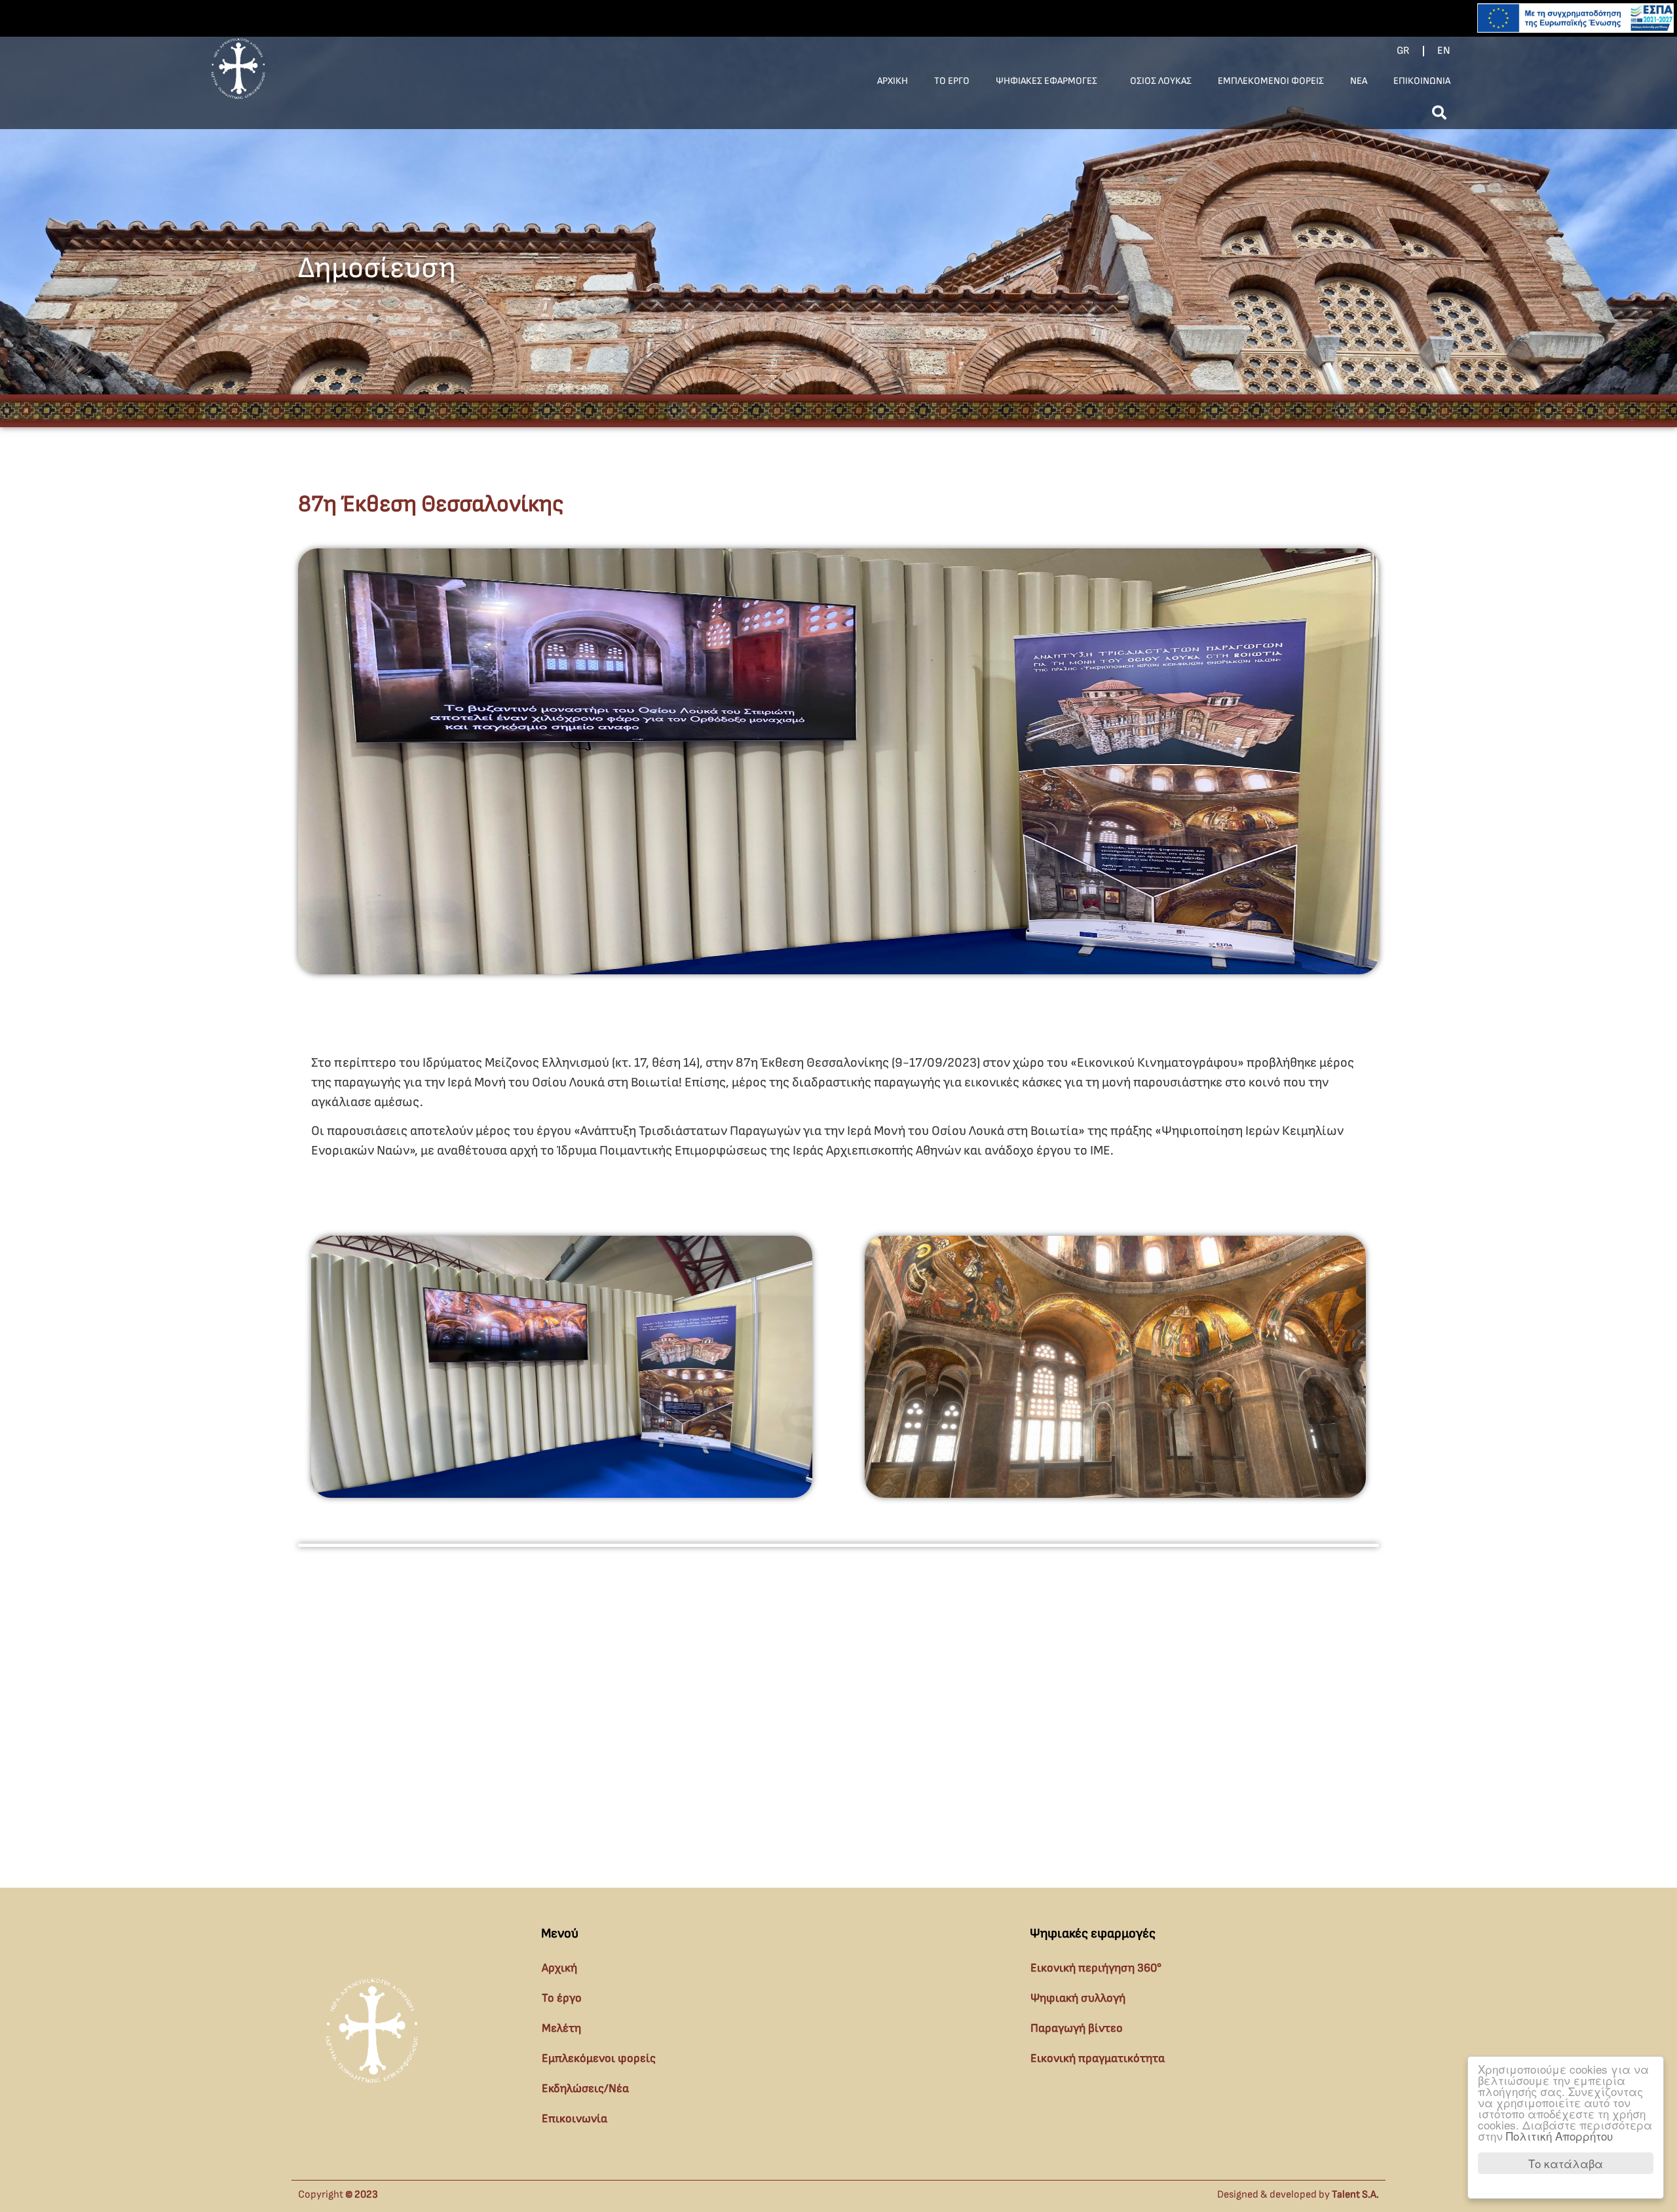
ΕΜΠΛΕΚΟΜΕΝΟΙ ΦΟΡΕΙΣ (1271, 81)
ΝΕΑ (1359, 81)
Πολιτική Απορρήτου (1559, 2136)
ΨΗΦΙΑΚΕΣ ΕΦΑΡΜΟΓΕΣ (1046, 81)
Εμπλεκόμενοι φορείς (599, 2058)
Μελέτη (561, 2028)
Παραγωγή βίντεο (1077, 2028)
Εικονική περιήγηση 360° (1096, 1968)
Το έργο (562, 1998)
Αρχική (559, 1968)
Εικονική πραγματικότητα (1098, 2058)
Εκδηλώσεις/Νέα (585, 2088)
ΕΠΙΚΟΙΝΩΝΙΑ (1422, 81)
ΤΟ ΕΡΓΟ (952, 81)
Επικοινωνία (575, 2119)
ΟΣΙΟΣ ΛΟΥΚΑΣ (1161, 81)
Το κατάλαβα (1566, 2163)
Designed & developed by (1298, 2195)
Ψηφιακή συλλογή (1078, 1998)
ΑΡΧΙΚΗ (893, 81)
